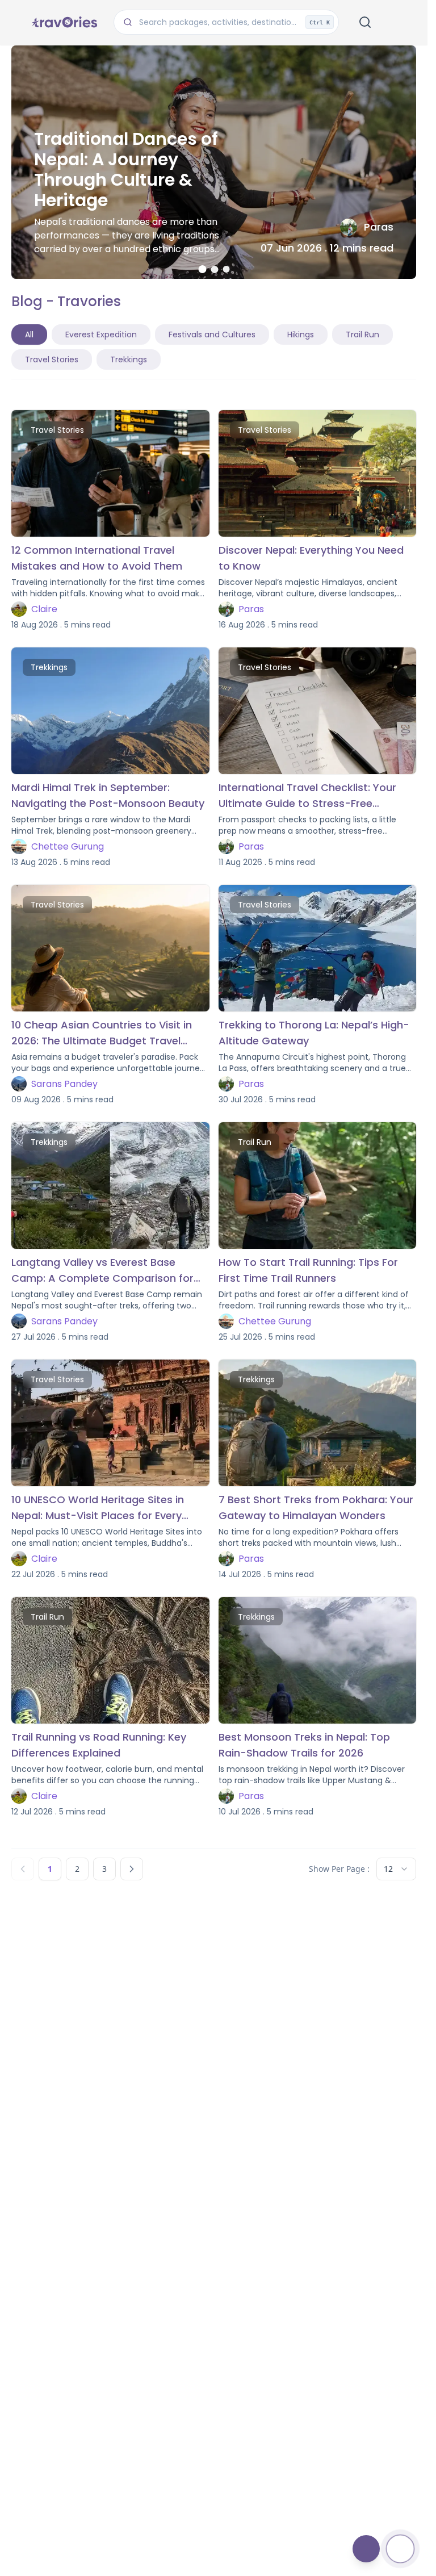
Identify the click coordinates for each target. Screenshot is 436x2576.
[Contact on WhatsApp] (400, 2549)
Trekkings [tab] (129, 359)
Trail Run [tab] (362, 334)
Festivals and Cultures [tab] (212, 334)
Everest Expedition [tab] (101, 334)
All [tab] (29, 334)
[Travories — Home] (64, 22)
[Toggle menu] (395, 22)
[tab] (202, 269)
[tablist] (214, 347)
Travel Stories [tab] (52, 359)
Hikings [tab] (301, 334)
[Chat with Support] (366, 2549)
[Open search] (365, 22)
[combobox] (396, 1869)
